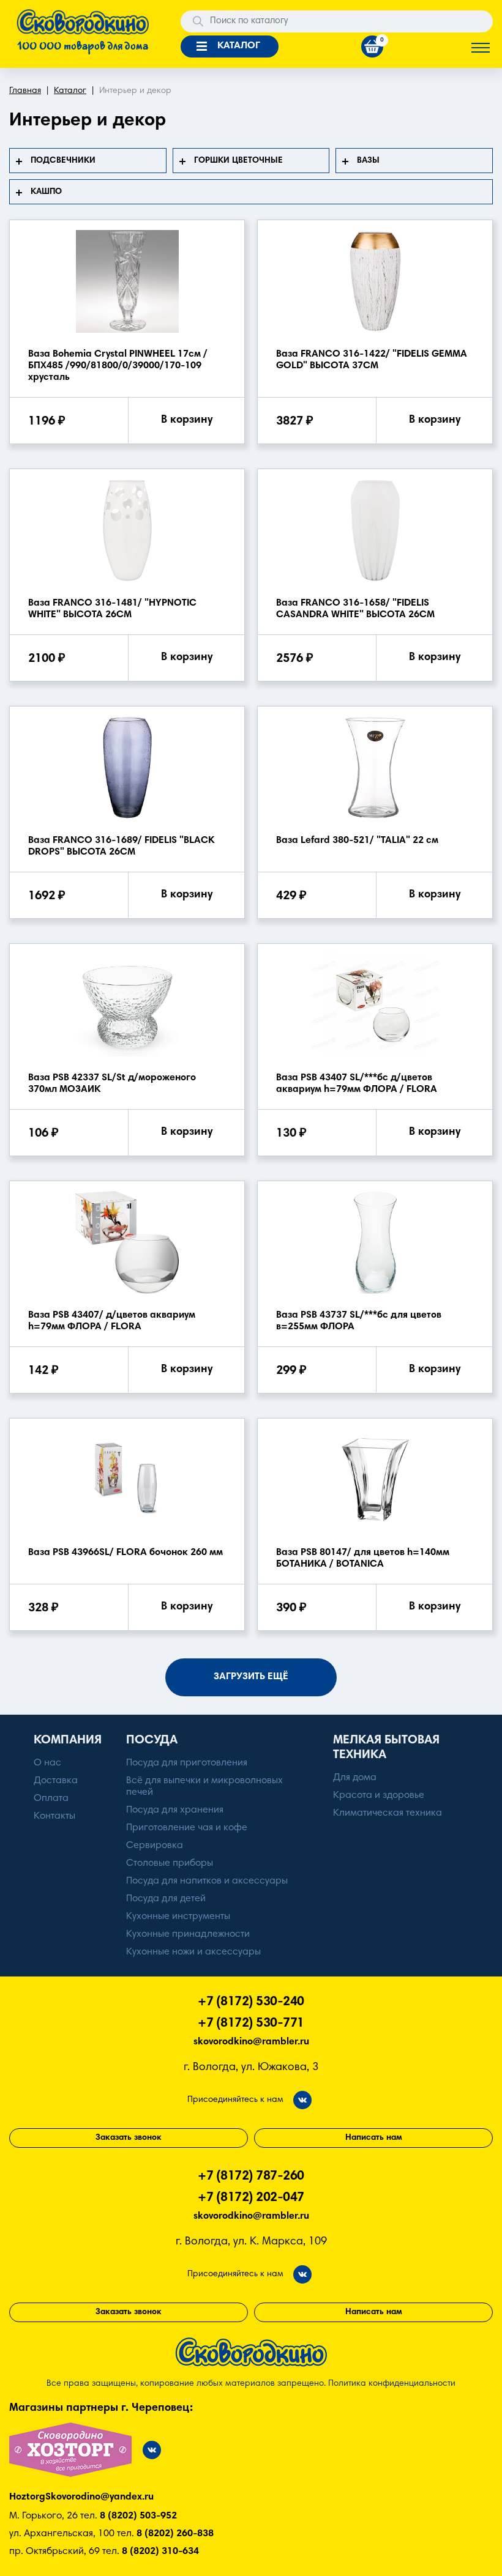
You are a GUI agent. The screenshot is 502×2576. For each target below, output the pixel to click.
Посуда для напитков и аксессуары (207, 1881)
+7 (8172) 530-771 (251, 2024)
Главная (25, 91)
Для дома (355, 1778)
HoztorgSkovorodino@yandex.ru (81, 2497)
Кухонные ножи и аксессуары (193, 1952)
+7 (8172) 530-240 (251, 2003)
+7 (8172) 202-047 (251, 2198)
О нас (47, 1763)
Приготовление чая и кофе (187, 1828)
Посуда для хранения (175, 1810)
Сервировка (155, 1846)
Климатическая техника (388, 1813)
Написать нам (374, 2138)
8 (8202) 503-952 (138, 2516)
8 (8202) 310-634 (160, 2552)
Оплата (51, 1798)
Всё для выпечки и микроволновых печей (204, 1787)
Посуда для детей (166, 1899)
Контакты (54, 1816)
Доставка (56, 1781)
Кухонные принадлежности (188, 1934)
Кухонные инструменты (178, 1917)
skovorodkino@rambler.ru (251, 2042)
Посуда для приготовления (187, 1763)
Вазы (368, 161)
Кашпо (46, 192)
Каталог (70, 91)
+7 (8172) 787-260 (251, 2177)
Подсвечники (63, 161)
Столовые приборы (170, 1863)
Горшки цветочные (238, 161)
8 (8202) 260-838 (175, 2534)
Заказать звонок (129, 2138)
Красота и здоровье (379, 1795)
